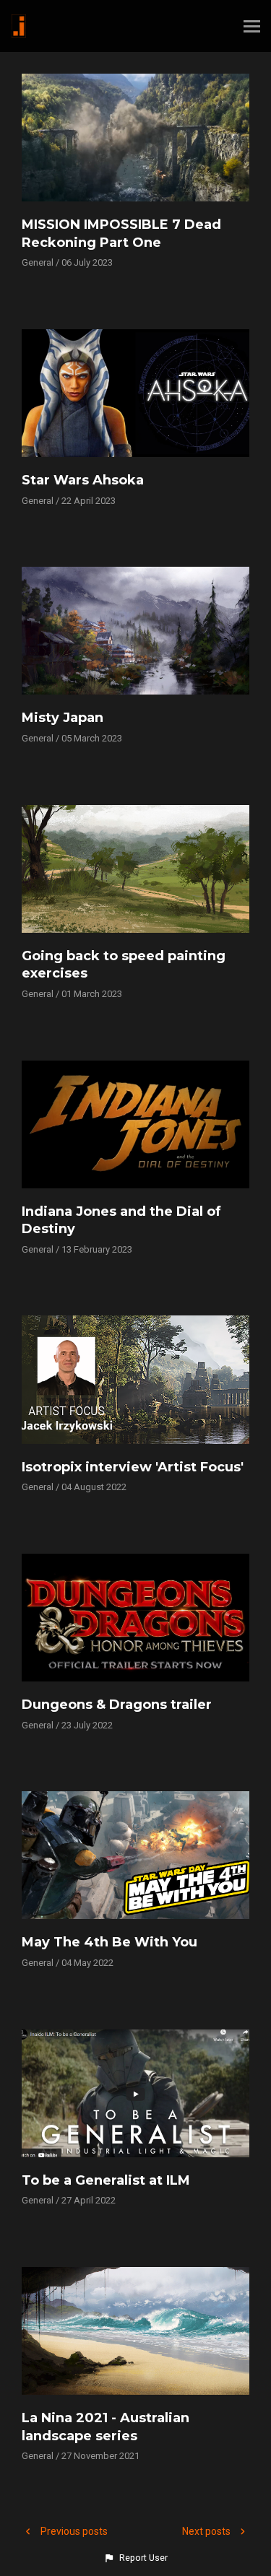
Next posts (207, 2531)
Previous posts (73, 2531)
